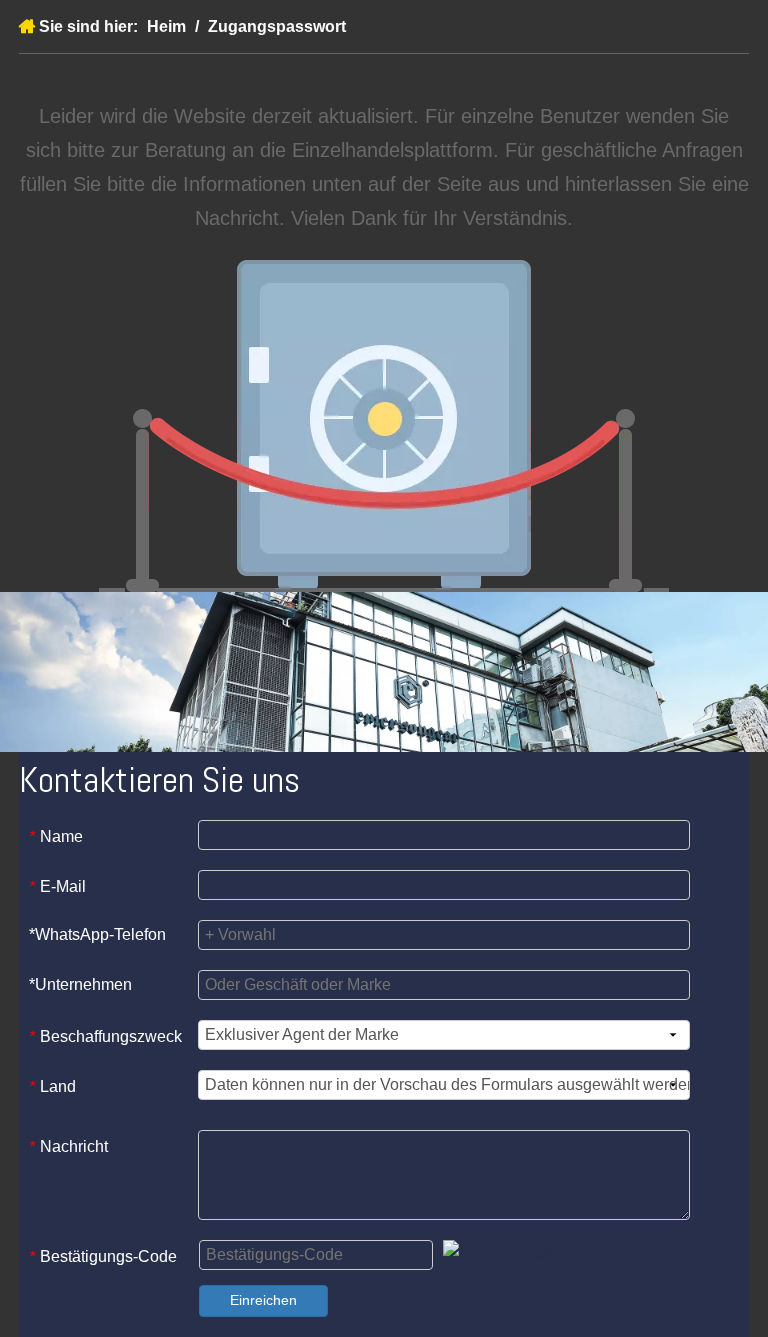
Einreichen (263, 1300)
